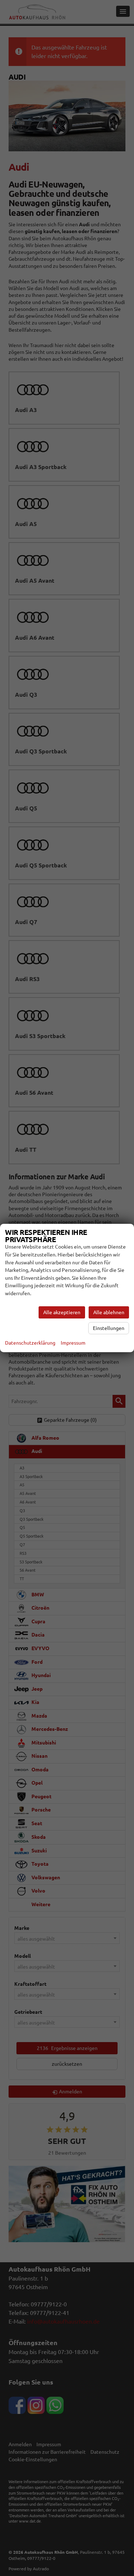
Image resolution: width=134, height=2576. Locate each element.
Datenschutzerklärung (30, 1343)
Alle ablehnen (109, 1312)
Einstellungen (109, 1328)
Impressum (73, 1343)
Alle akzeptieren (62, 1312)
